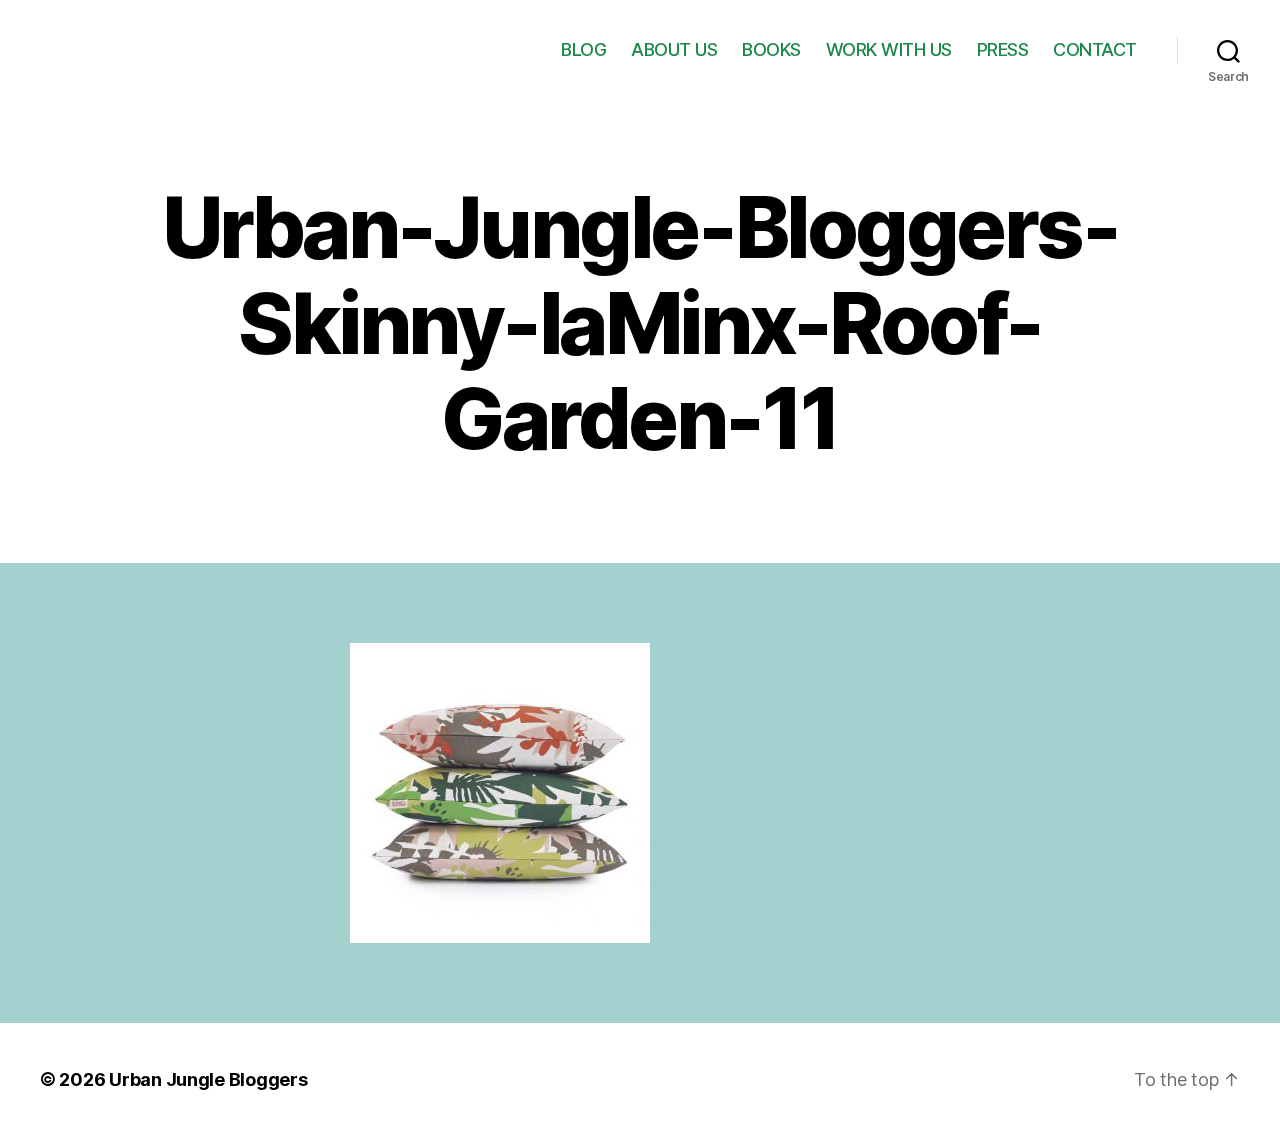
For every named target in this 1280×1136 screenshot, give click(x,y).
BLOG (583, 49)
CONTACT (1095, 49)
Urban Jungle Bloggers (208, 1079)
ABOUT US (674, 49)
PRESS (1003, 49)
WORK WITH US (889, 49)
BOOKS (771, 49)
